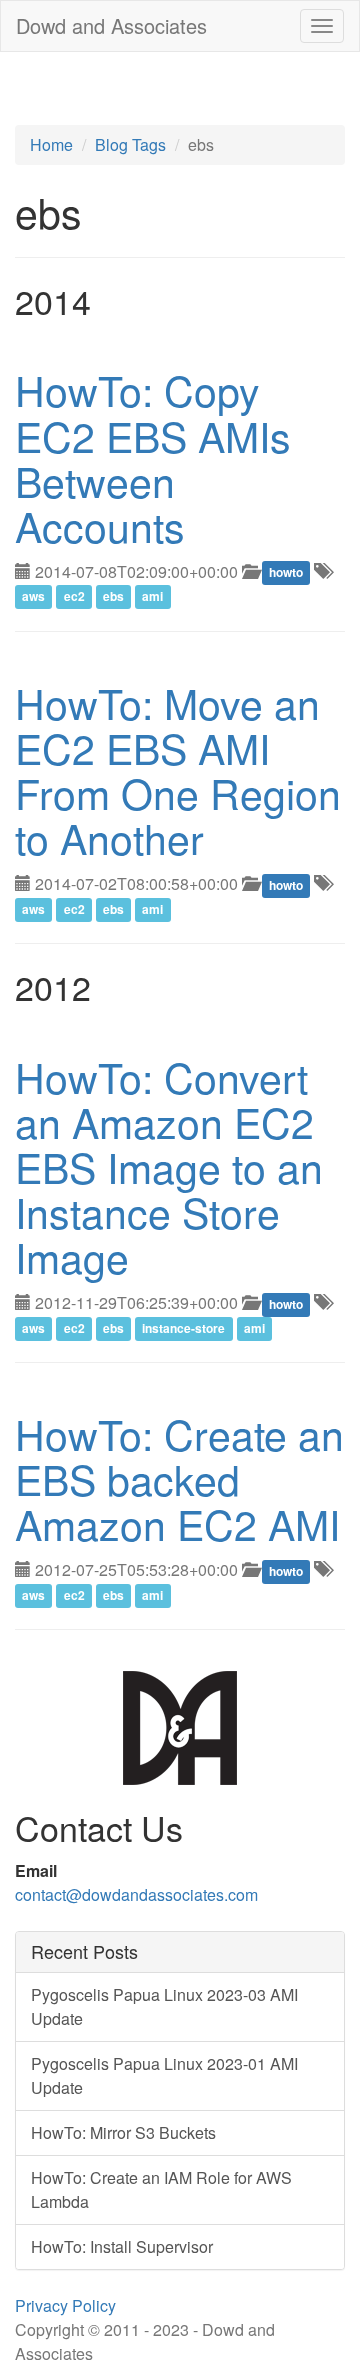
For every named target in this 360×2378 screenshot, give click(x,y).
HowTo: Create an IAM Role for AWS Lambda (161, 2189)
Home (51, 144)
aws (33, 597)
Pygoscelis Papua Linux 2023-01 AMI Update (164, 2075)
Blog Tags (130, 144)
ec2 (74, 597)
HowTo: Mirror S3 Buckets (123, 2132)
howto (286, 573)
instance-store (183, 1328)
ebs (113, 597)
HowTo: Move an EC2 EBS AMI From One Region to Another (178, 770)
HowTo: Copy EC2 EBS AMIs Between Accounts (153, 457)
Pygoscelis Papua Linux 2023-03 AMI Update (164, 2006)
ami (152, 597)
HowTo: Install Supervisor (122, 2246)
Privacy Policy (65, 2305)
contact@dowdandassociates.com (136, 1894)
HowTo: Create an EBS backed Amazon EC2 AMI (179, 1478)
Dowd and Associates (111, 25)
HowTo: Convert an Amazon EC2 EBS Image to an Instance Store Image (169, 1166)
